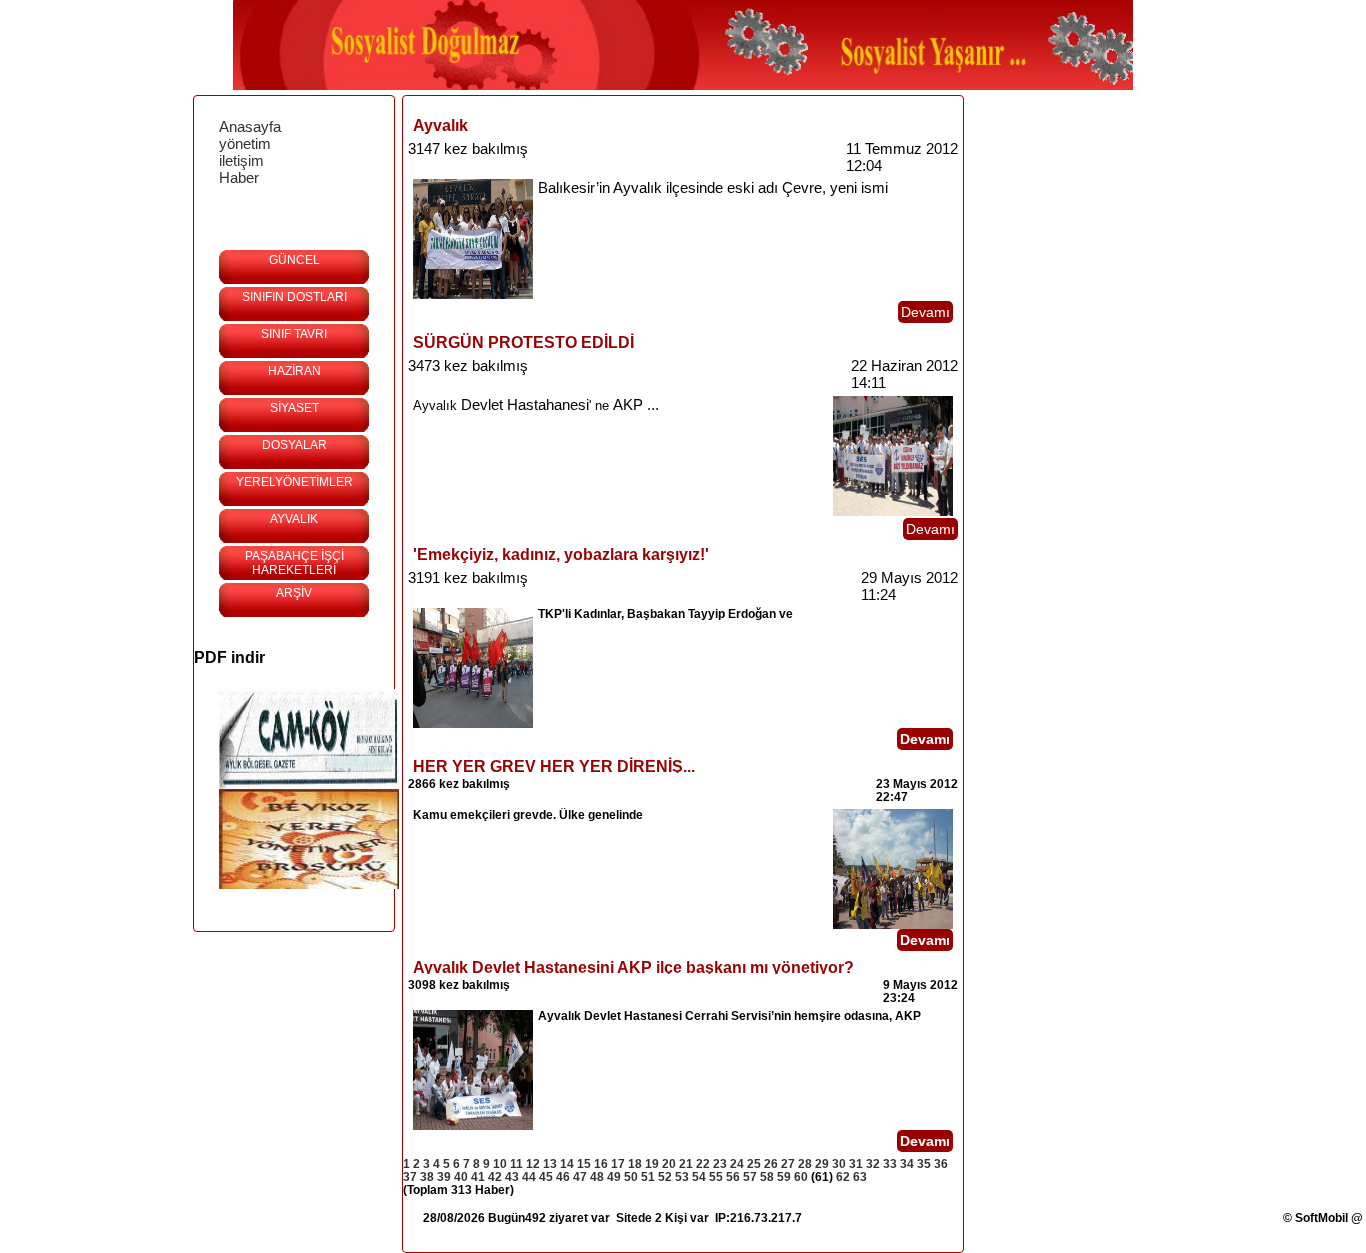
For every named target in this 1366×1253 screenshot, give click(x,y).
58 (767, 1177)
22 (703, 1164)
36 (941, 1164)
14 (567, 1164)
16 (601, 1164)
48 (597, 1177)
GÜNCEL (294, 260)
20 (669, 1164)
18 (635, 1164)
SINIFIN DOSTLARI (294, 297)
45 (546, 1177)
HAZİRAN (294, 371)
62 (843, 1177)
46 (563, 1177)
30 (839, 1164)
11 (516, 1164)
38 (427, 1177)
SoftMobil (1321, 1218)
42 (495, 1177)
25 (754, 1164)
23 (720, 1164)
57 (750, 1177)
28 (805, 1164)
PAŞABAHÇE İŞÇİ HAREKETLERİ (294, 563)
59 (784, 1177)
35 (924, 1164)
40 (461, 1177)
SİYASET (294, 408)
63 (860, 1177)
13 (550, 1164)
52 (665, 1177)
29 (822, 1164)
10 (500, 1164)
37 (410, 1177)
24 (737, 1164)
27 (788, 1164)
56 (733, 1177)
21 (686, 1164)
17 (618, 1164)
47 (580, 1177)
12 (533, 1164)
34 (907, 1164)
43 (512, 1177)
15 (584, 1164)
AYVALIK (294, 519)
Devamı (925, 312)
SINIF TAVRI (294, 334)
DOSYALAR (294, 445)
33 (890, 1164)
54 (699, 1177)
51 (648, 1177)
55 (716, 1177)
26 (771, 1164)
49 (614, 1177)
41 (478, 1177)
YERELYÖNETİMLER (294, 482)
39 (444, 1177)
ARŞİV (294, 593)
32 (873, 1164)
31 (856, 1164)
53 (682, 1177)
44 (529, 1177)
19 (652, 1164)
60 (801, 1177)
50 (631, 1177)
